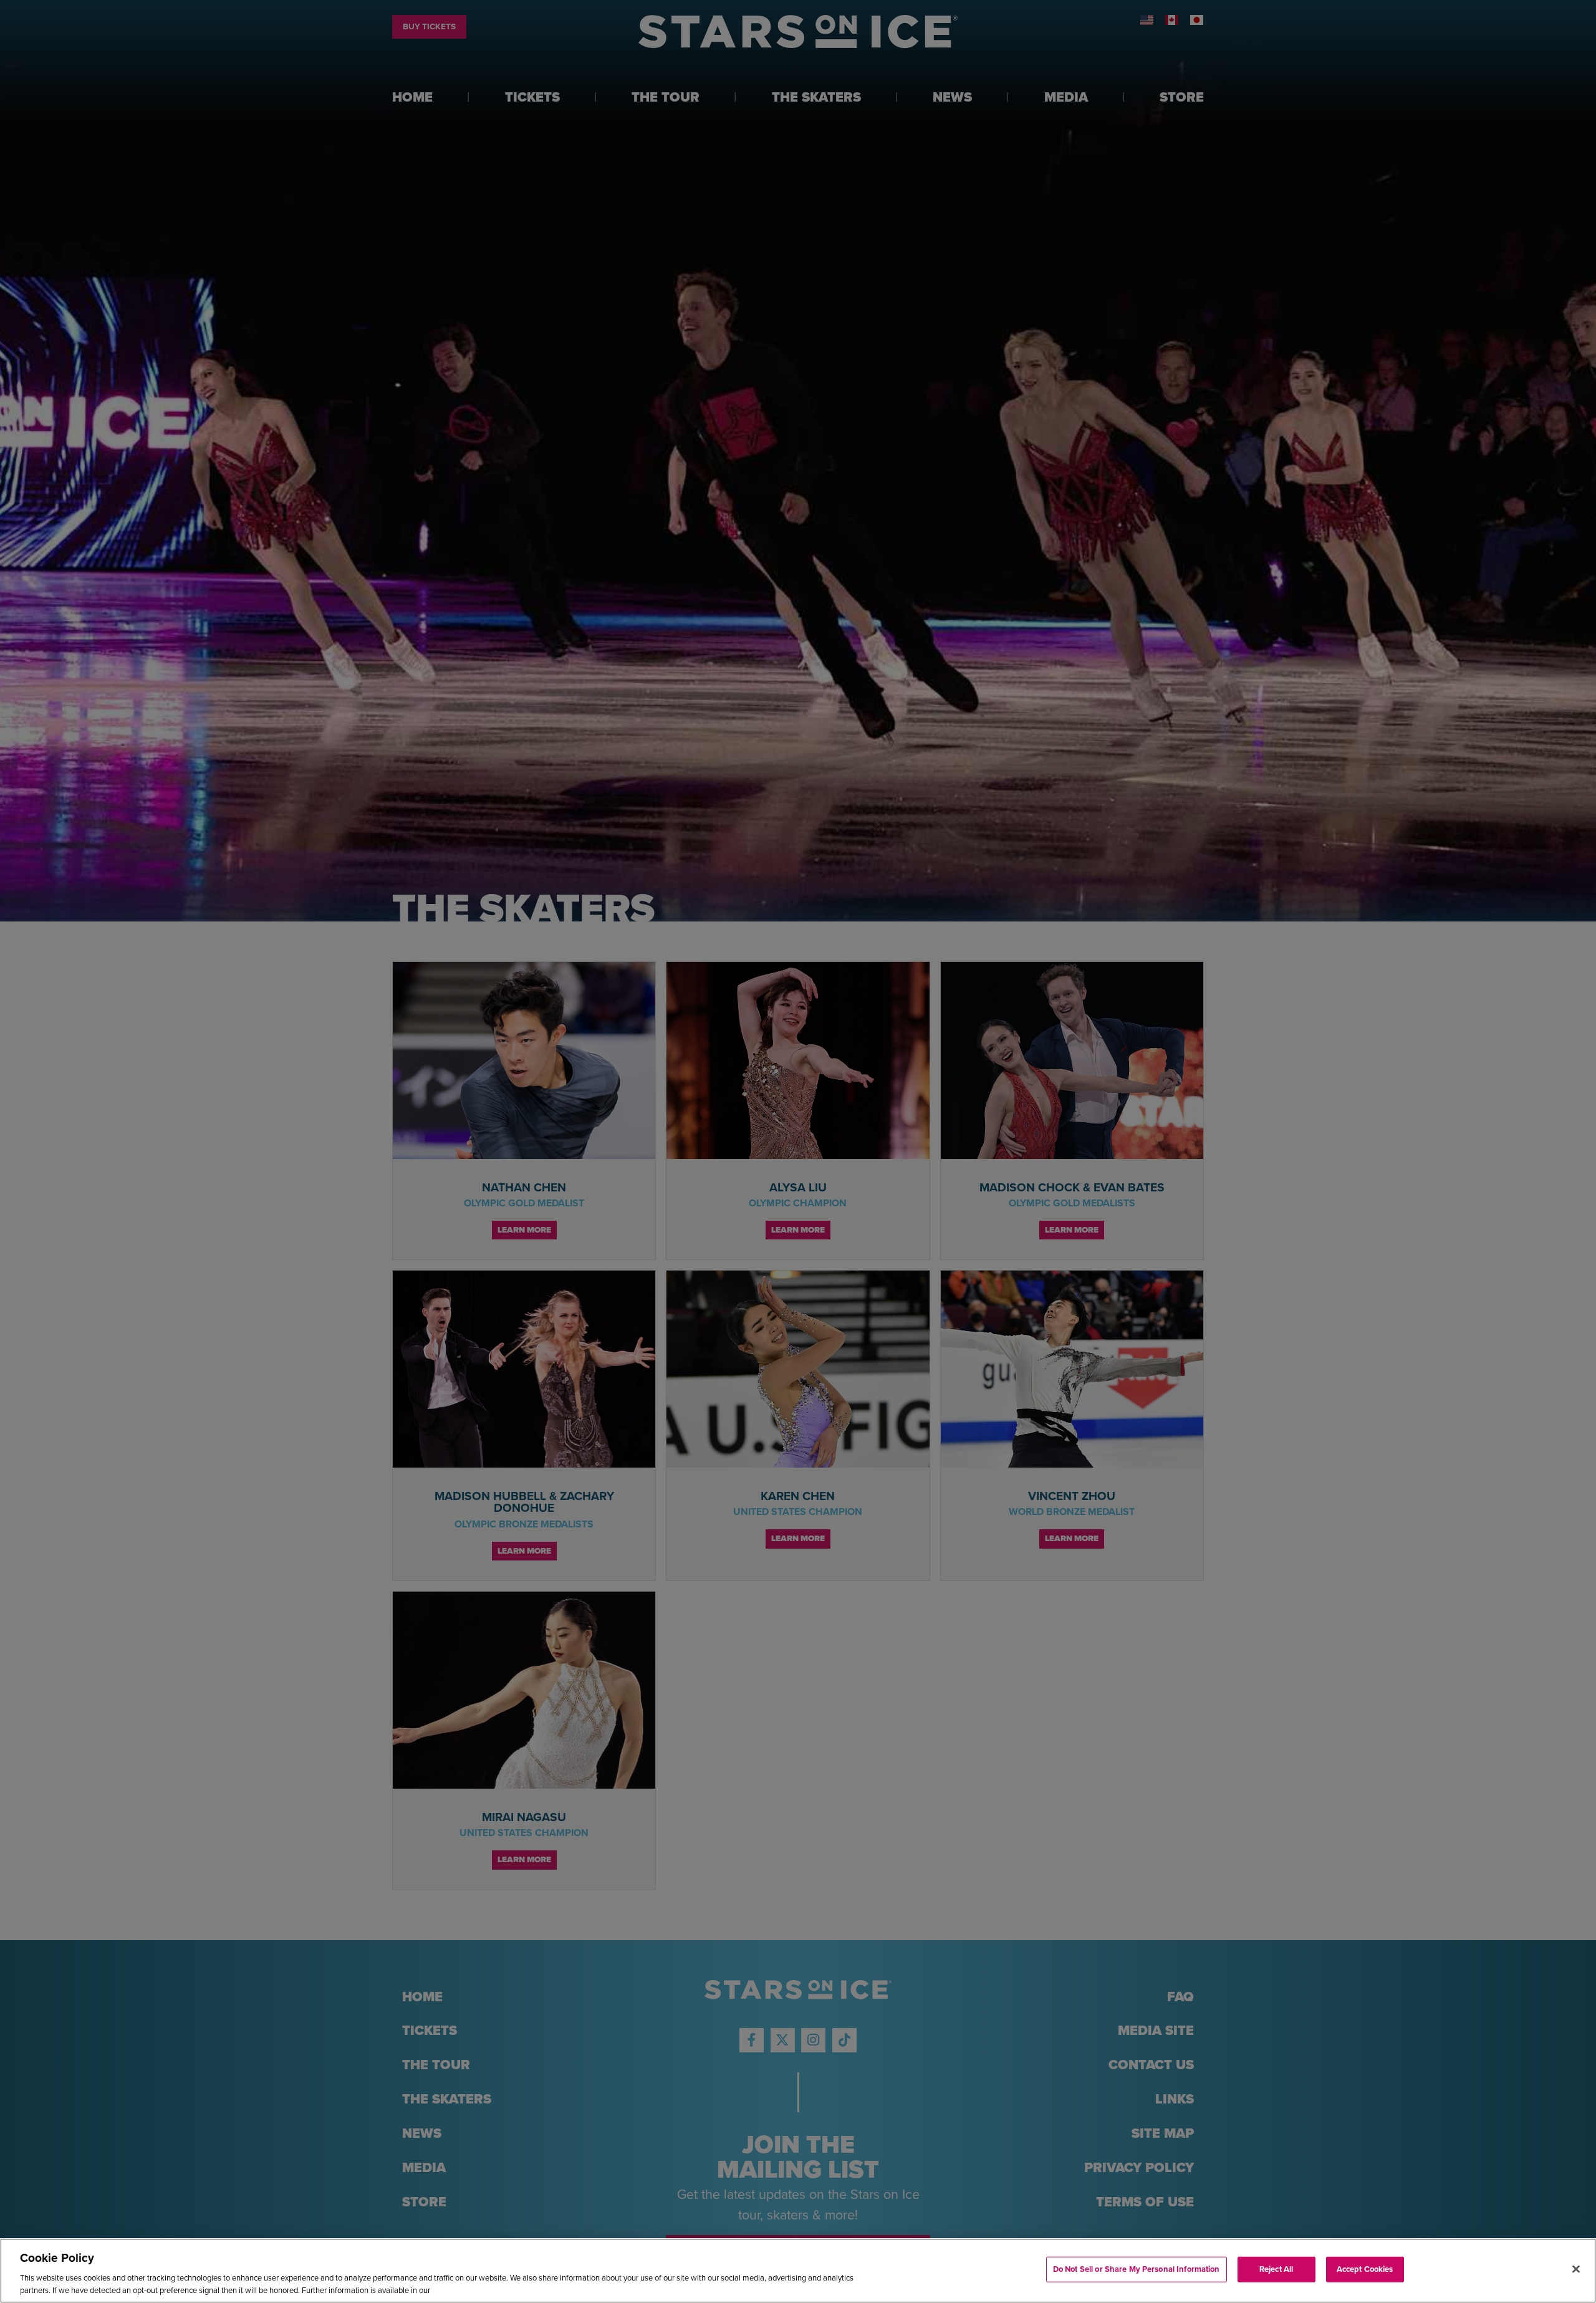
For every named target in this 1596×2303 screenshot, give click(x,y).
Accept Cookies (1365, 2269)
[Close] (1576, 2269)
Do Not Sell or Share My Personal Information (1137, 2269)
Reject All (1276, 2269)
